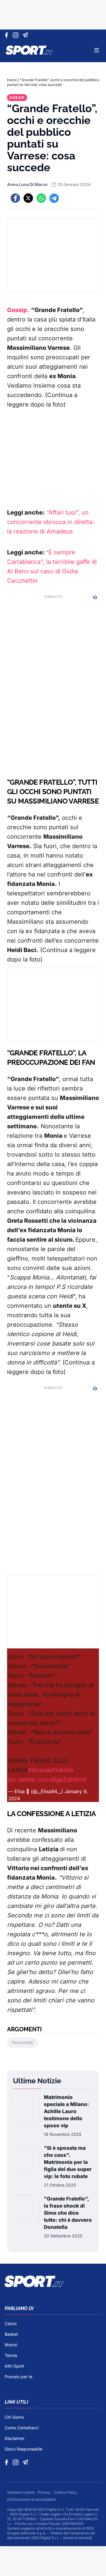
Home (12, 80)
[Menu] (97, 50)
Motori (11, 2345)
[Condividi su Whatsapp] (41, 198)
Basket (11, 2334)
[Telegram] (26, 35)
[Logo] (29, 50)
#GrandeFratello (51, 1770)
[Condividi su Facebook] (15, 198)
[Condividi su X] (28, 198)
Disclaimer (15, 2438)
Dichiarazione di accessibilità (31, 2499)
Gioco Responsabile (24, 2449)
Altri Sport (14, 2366)
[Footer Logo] (53, 2281)
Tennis (11, 2355)
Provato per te (19, 2377)
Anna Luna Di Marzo (27, 184)
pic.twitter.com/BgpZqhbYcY (48, 1780)
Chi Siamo (14, 2417)
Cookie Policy (65, 2492)
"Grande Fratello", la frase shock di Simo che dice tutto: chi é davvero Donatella (68, 2213)
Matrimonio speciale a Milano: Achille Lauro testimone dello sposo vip (66, 2111)
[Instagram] (17, 35)
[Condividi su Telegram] (54, 198)
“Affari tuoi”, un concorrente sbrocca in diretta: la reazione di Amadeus (51, 522)
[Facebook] (8, 35)
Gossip (17, 98)
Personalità (22, 2042)
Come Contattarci (22, 2428)
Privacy (45, 2492)
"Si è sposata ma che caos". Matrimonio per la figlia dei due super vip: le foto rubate (68, 2162)
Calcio (11, 2323)
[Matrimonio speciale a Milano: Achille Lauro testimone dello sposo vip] (26, 2115)
